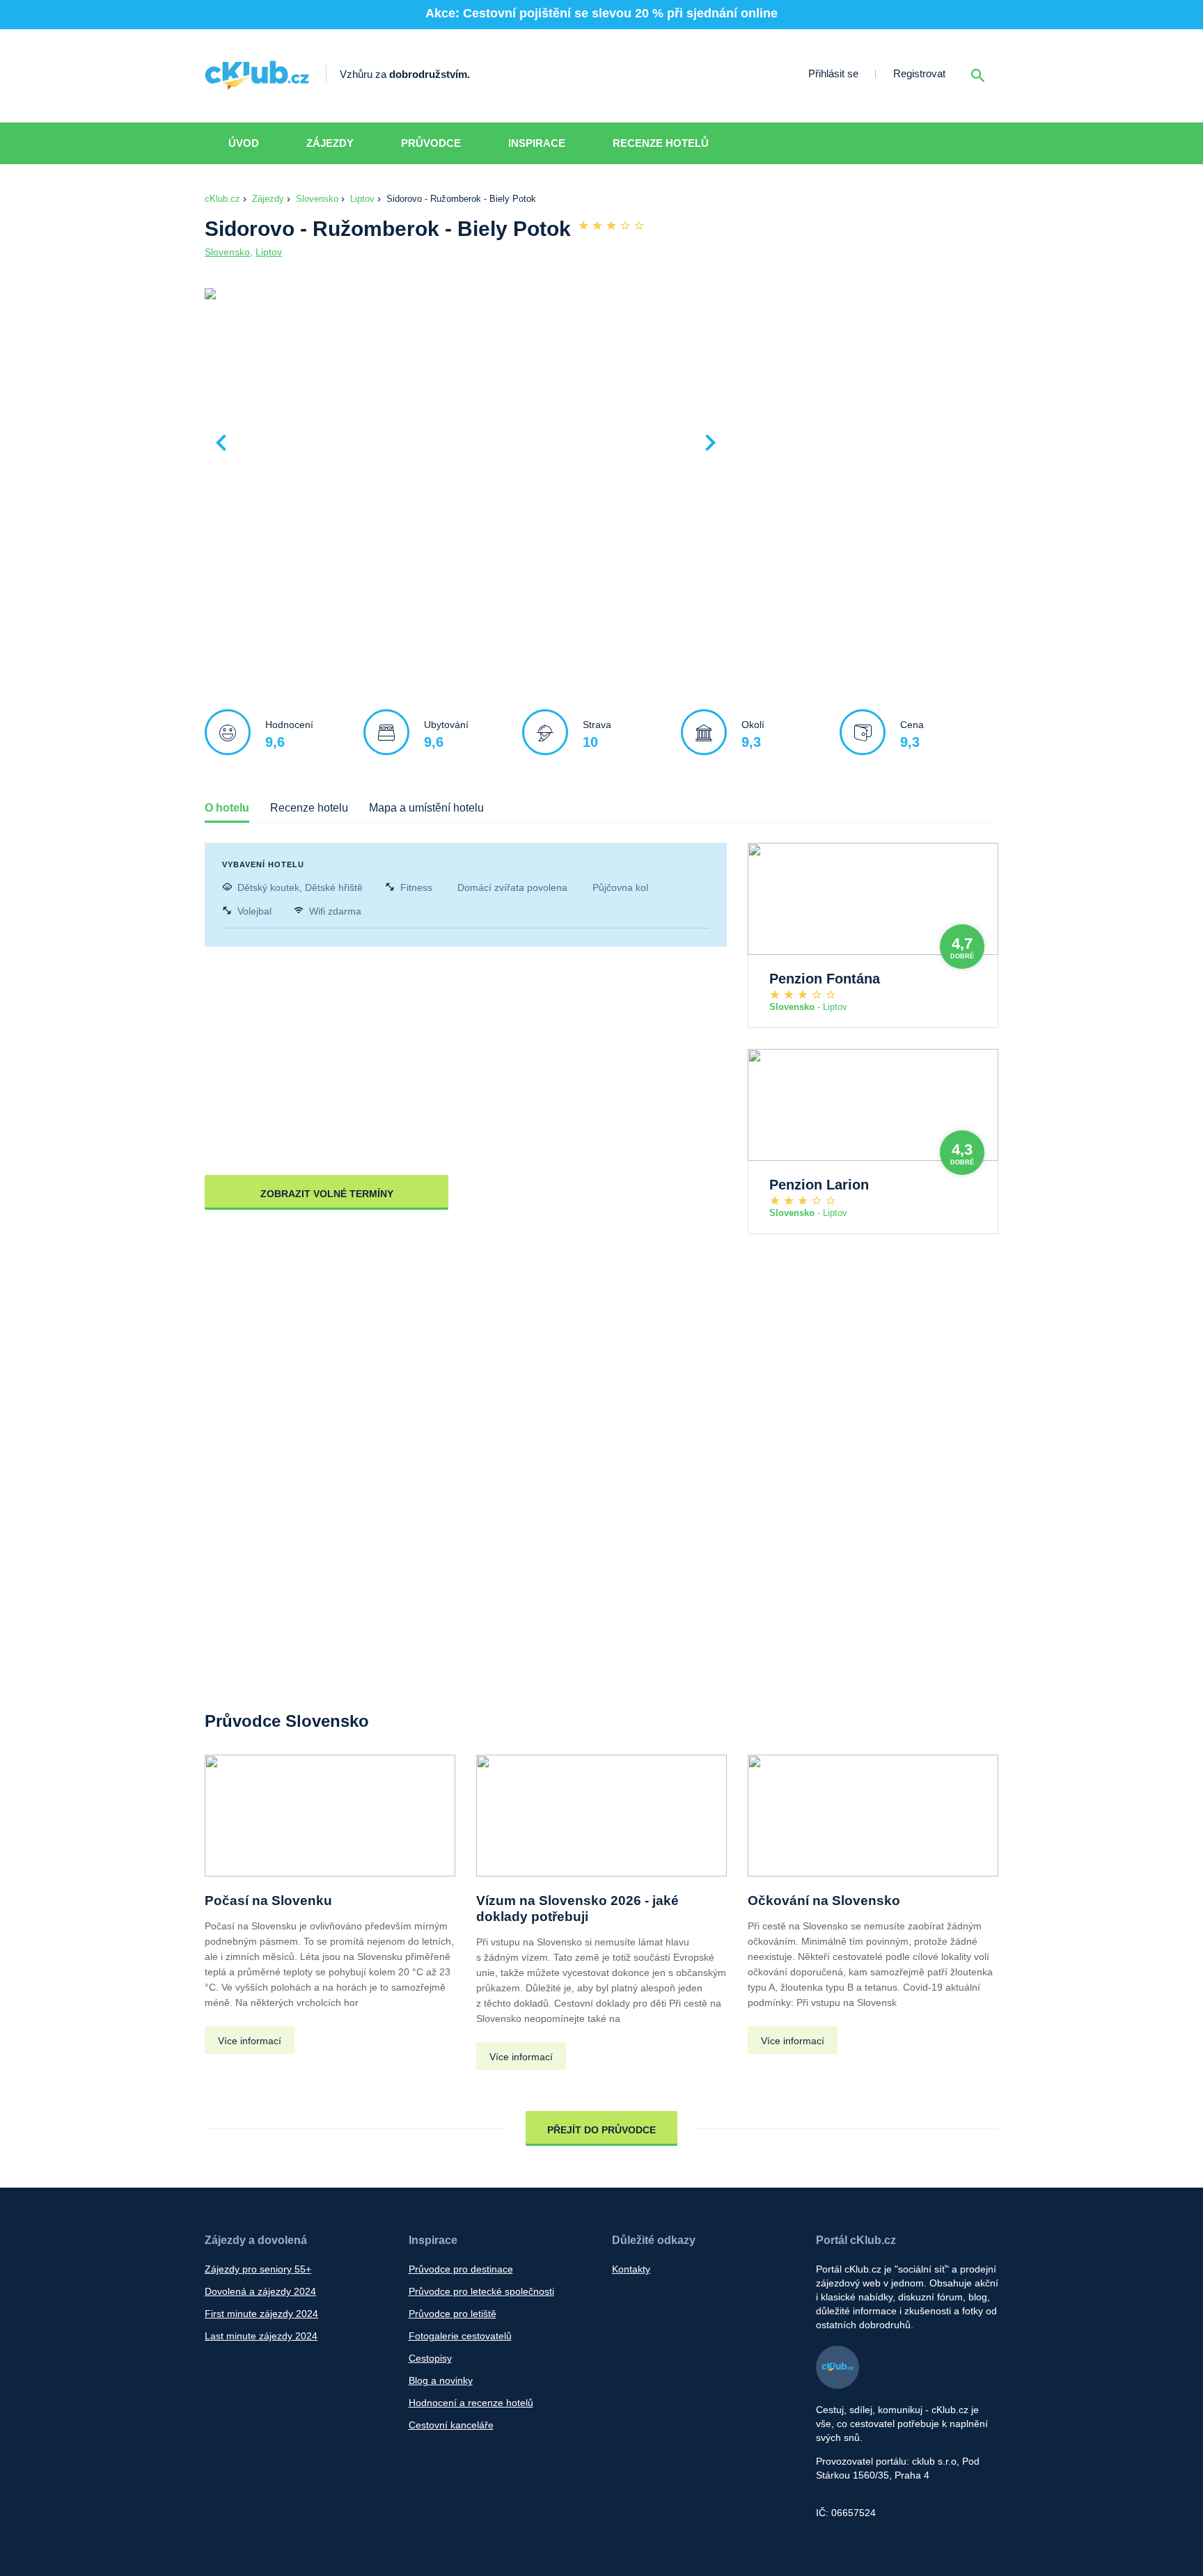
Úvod (244, 143)
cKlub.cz (222, 199)
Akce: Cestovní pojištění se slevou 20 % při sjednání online (601, 13)
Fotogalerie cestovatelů (460, 2336)
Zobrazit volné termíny (327, 1194)
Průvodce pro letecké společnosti (481, 2291)
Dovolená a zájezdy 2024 (260, 2291)
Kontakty (631, 2269)
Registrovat (919, 73)
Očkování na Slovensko (824, 1901)
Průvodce (431, 143)
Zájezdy (330, 143)
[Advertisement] (866, 390)
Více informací (250, 2041)
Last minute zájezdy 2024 (261, 2336)
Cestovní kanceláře (451, 2425)
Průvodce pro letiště (453, 2314)
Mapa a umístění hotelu (426, 808)
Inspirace (537, 143)
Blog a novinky (441, 2380)
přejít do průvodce (601, 2130)
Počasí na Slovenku (268, 1901)
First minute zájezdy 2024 (261, 2314)
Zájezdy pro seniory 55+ (258, 2269)
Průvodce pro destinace (461, 2269)
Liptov (362, 199)
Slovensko (317, 199)
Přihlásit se (833, 73)
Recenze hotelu (309, 808)
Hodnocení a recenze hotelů (471, 2403)
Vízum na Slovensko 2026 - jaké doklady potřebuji (577, 1909)
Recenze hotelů (661, 143)
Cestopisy (430, 2358)
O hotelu (227, 808)
